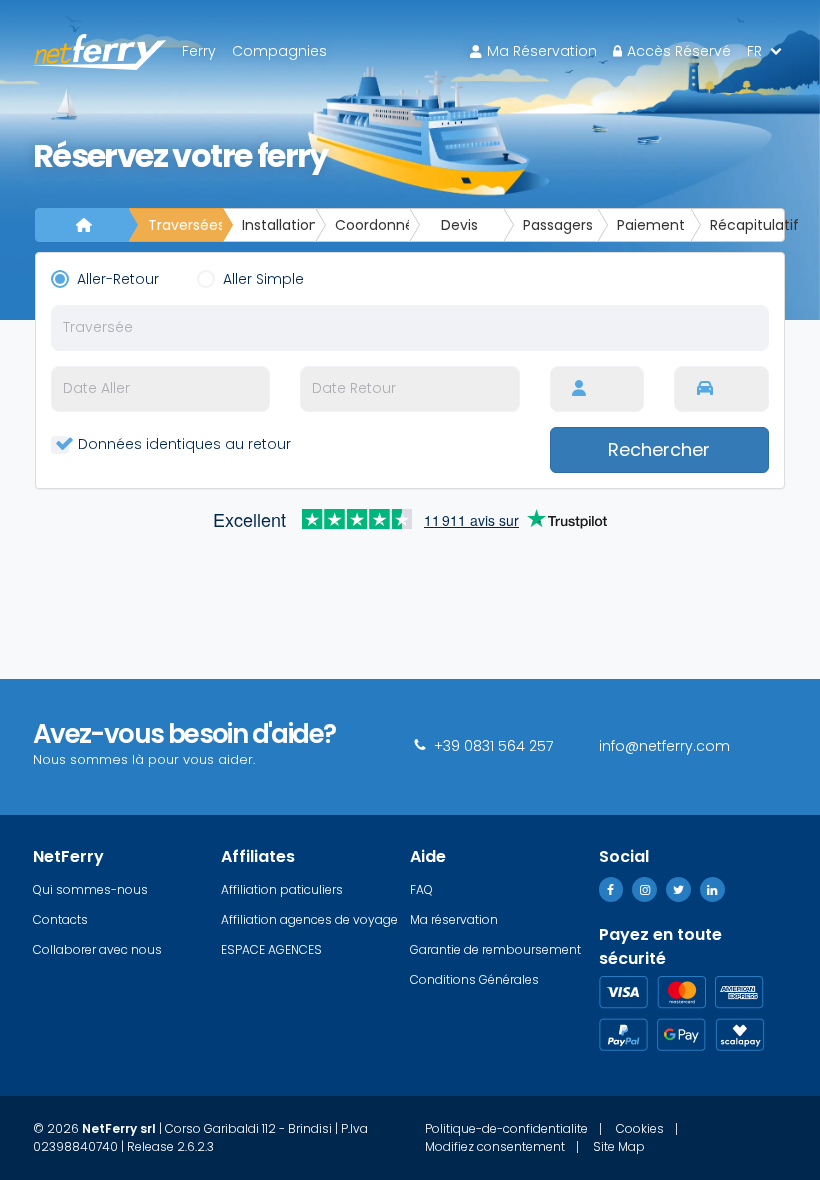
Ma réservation (542, 51)
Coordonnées (372, 225)
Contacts (60, 919)
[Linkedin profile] (712, 889)
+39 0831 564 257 (491, 746)
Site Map (619, 1147)
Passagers (558, 225)
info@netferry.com (664, 746)
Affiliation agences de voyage (309, 919)
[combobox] (410, 328)
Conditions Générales (474, 979)
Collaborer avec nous (97, 949)
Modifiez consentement (495, 1147)
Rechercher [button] (659, 449)
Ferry (199, 51)
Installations (279, 225)
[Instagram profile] (644, 889)
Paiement (651, 225)
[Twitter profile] (678, 889)
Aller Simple (267, 279)
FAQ (421, 889)
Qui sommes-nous (90, 889)
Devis (459, 225)
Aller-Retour (122, 279)
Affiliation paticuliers (282, 889)
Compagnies (279, 51)
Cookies (640, 1129)
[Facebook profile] (611, 889)
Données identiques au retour (182, 444)
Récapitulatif (747, 225)
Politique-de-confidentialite (506, 1129)
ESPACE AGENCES (271, 949)
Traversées (185, 225)
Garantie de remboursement (495, 949)
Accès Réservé (679, 51)
